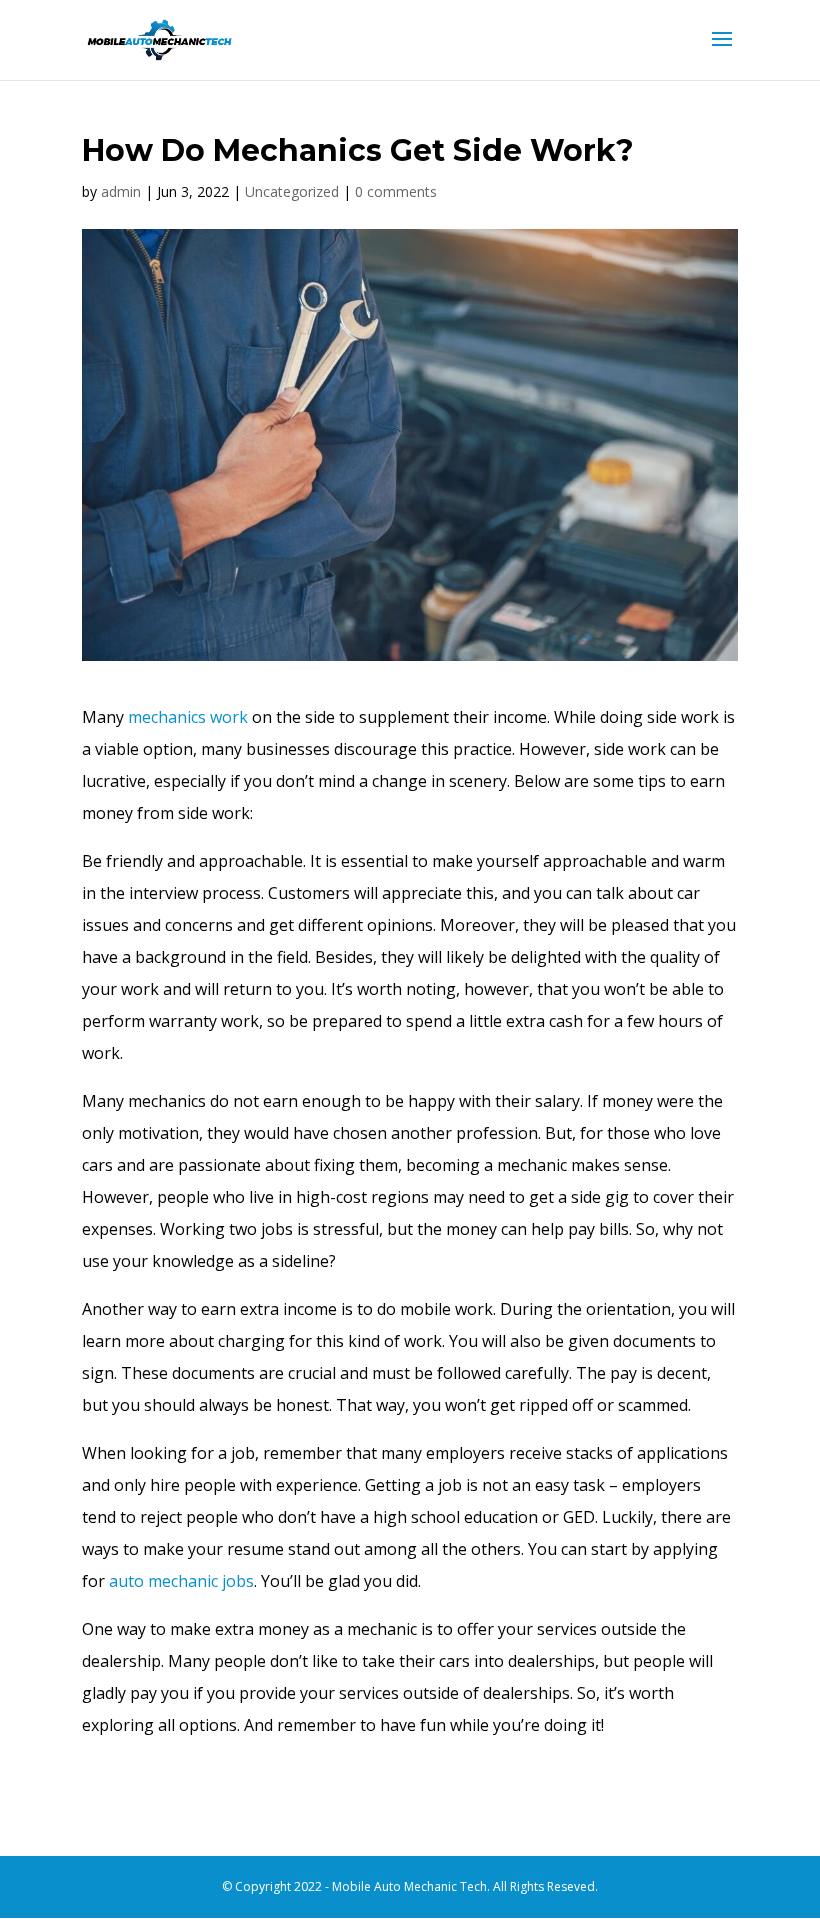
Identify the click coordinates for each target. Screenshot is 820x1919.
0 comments (396, 191)
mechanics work (188, 717)
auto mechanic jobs (179, 1581)
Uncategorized (292, 191)
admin (121, 191)
